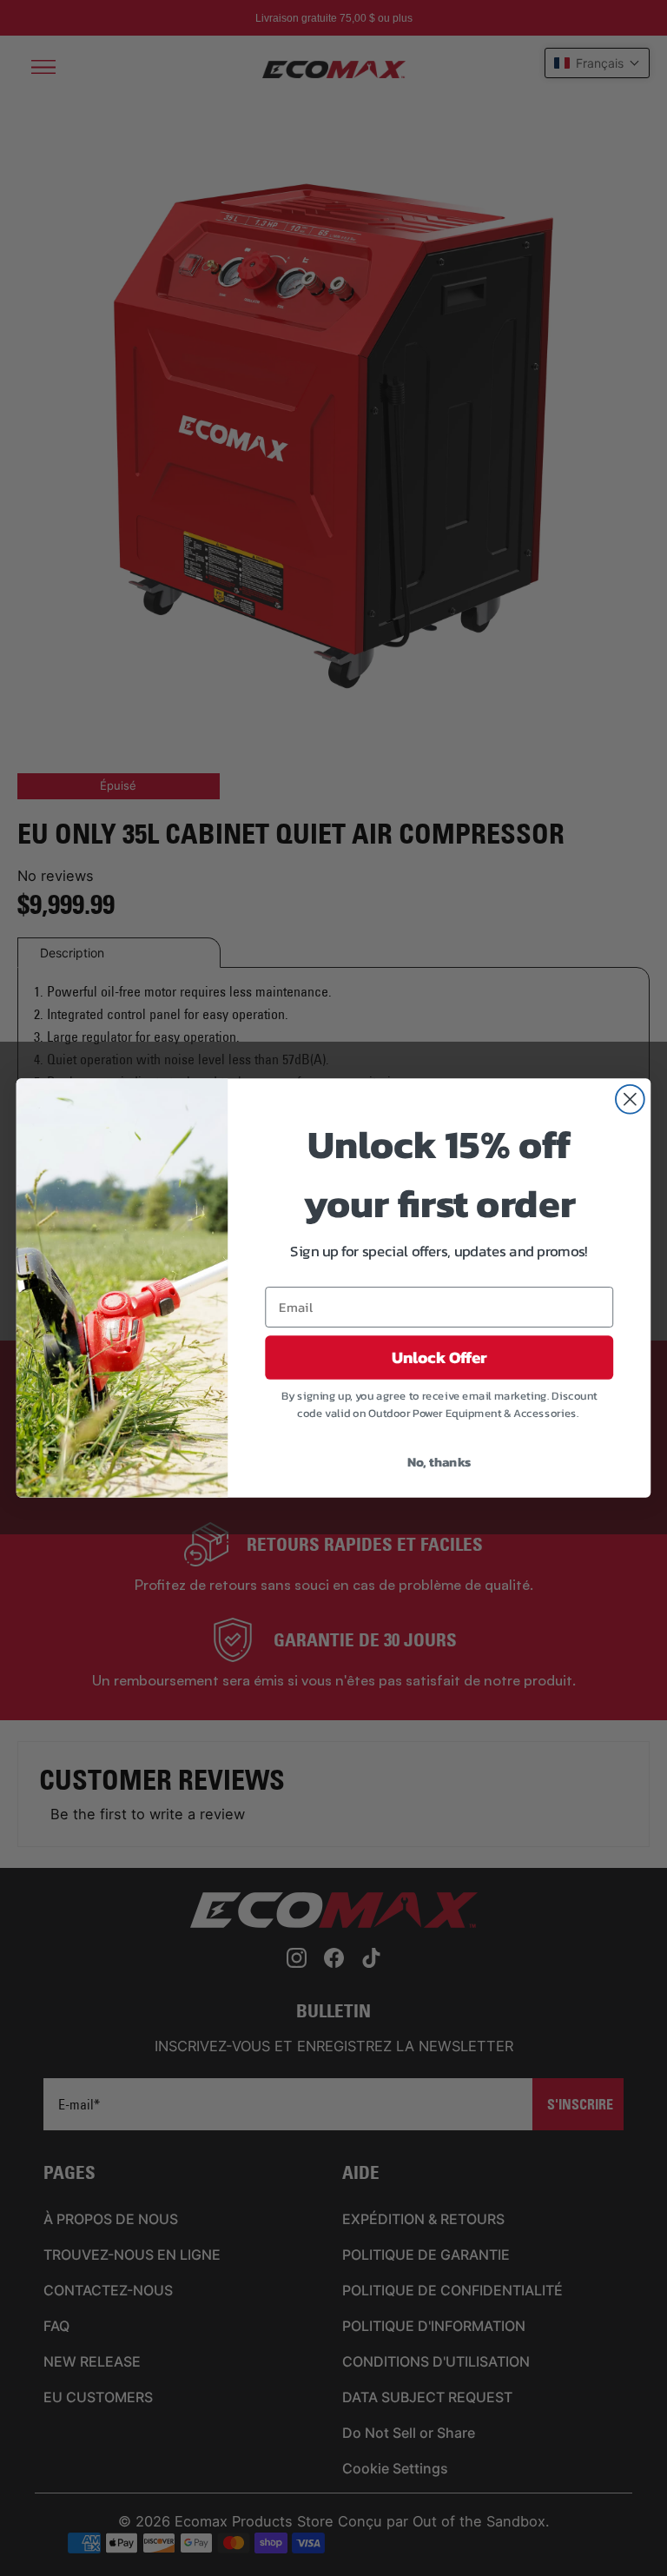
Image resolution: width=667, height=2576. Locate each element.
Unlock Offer (439, 1358)
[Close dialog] (630, 1099)
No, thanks (439, 1461)
